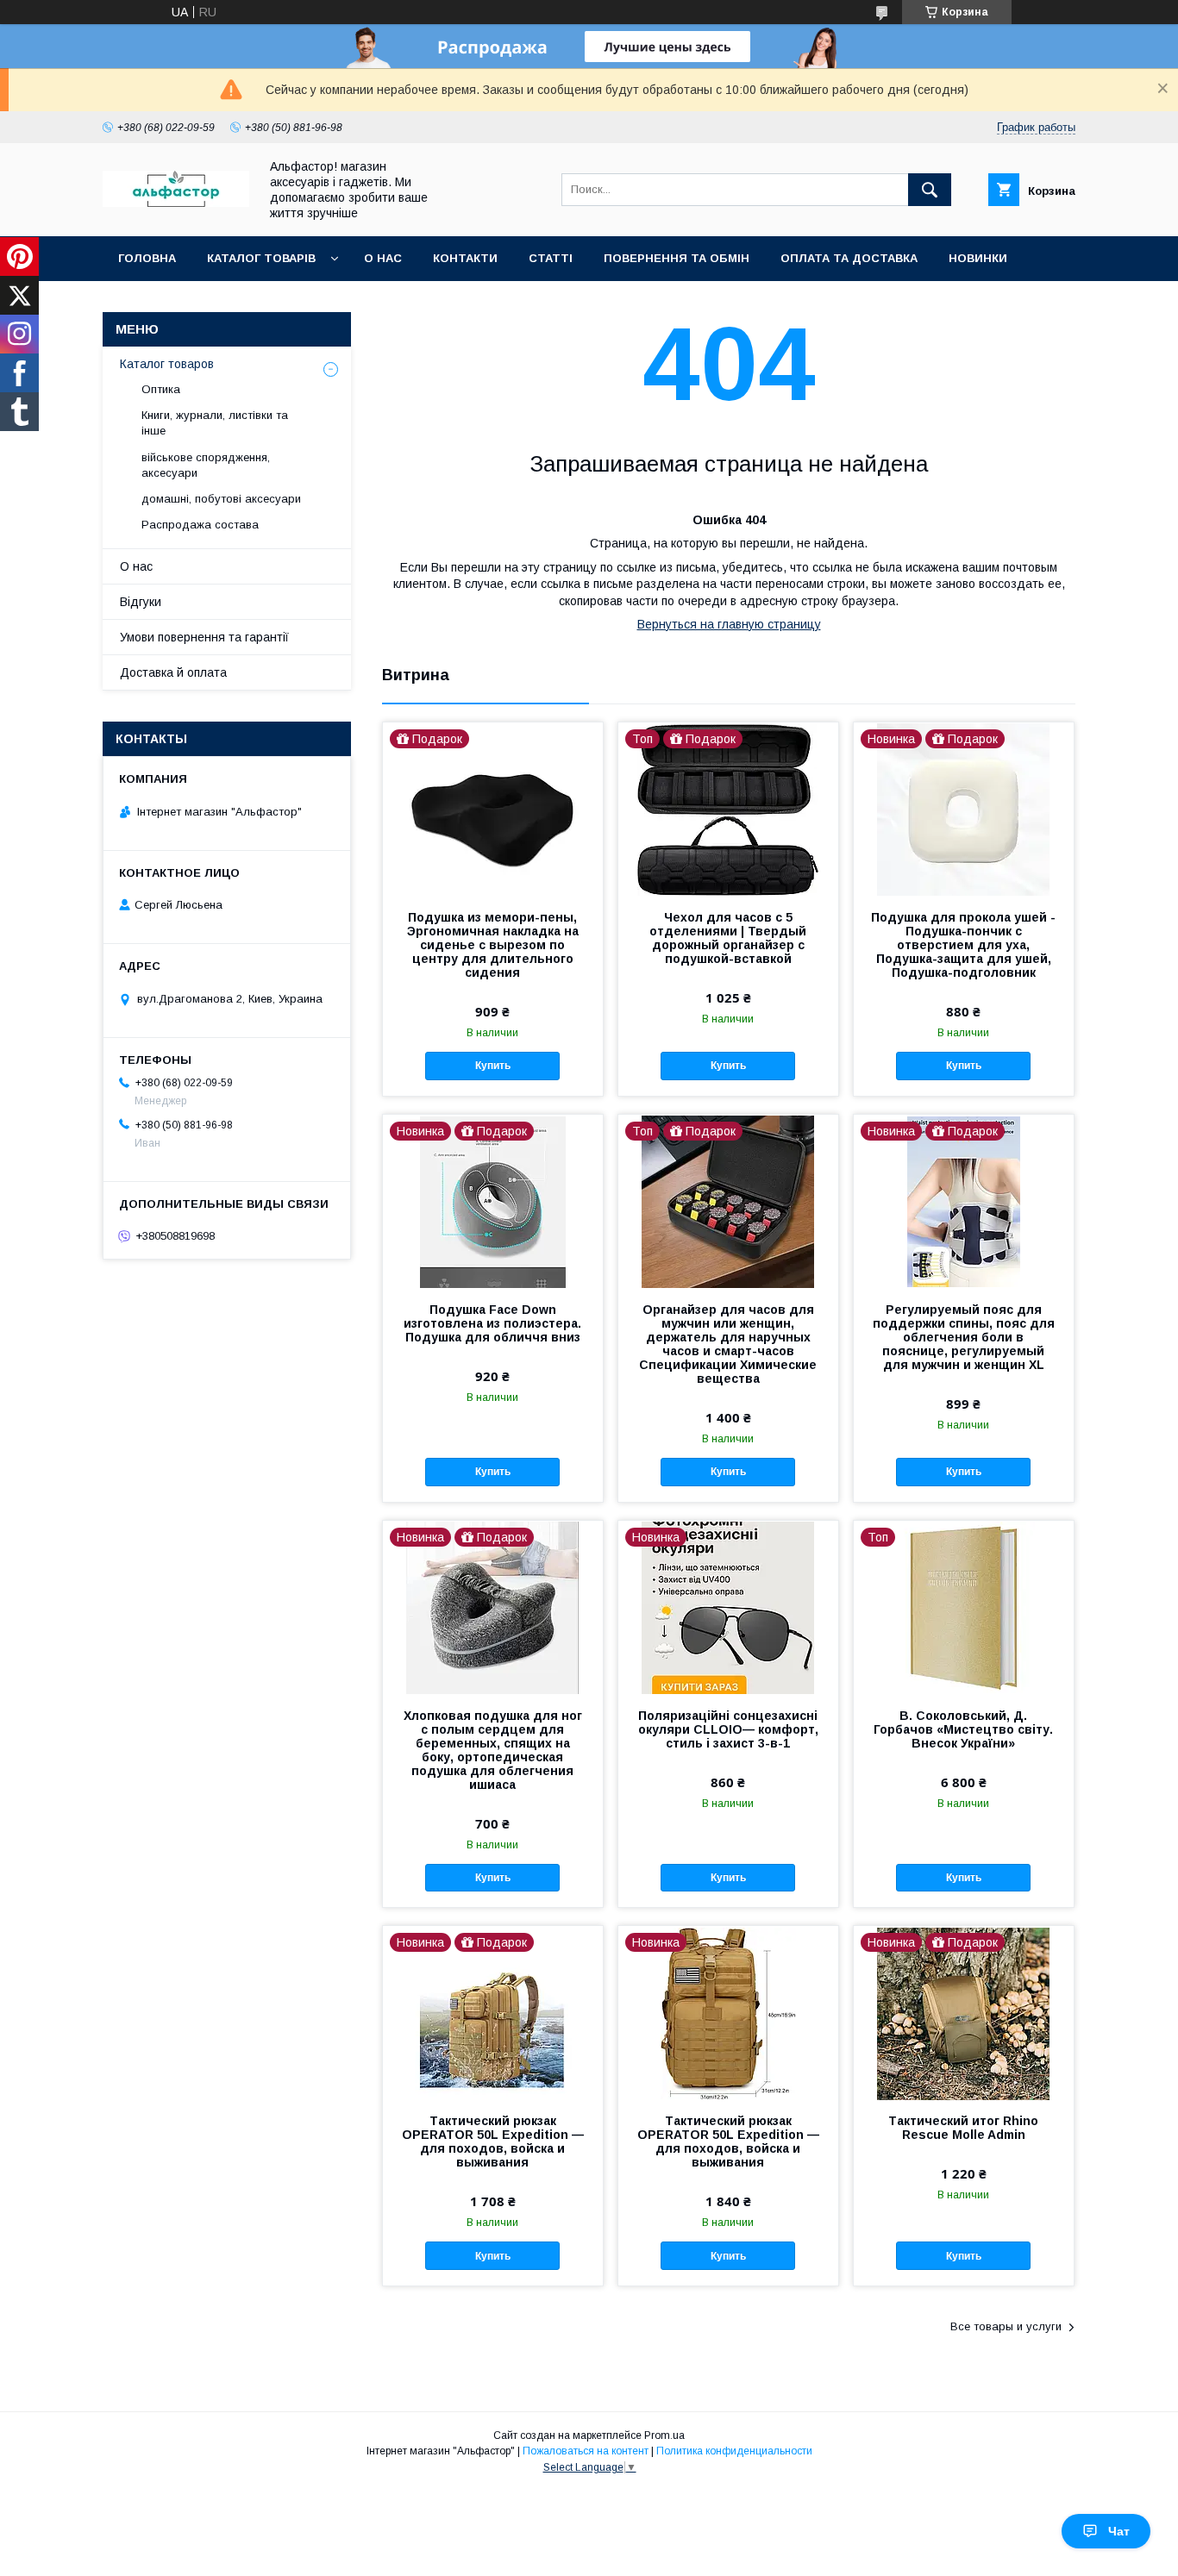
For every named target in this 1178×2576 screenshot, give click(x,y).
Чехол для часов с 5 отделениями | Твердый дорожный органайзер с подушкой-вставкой (728, 938)
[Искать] (930, 190)
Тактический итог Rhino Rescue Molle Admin (963, 2128)
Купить (493, 1066)
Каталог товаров (167, 364)
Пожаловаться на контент (586, 2451)
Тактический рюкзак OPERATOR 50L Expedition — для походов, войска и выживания (493, 2141)
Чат (1119, 2531)
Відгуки (141, 602)
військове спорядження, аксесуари (206, 465)
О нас (383, 258)
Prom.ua (664, 2435)
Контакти (465, 258)
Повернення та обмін (677, 258)
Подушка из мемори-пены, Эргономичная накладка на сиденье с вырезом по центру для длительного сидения (493, 945)
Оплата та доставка (849, 258)
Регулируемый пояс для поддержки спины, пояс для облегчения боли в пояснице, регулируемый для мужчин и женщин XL (964, 1337)
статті (551, 258)
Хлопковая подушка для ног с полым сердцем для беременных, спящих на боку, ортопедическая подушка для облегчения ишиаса (493, 1750)
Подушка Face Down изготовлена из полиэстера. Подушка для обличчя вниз (492, 1323)
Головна (147, 258)
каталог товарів (261, 258)
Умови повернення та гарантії (204, 637)
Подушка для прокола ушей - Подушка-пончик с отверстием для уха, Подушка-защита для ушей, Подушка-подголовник (963, 945)
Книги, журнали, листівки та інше (215, 423)
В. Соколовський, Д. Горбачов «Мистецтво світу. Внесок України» (963, 1729)
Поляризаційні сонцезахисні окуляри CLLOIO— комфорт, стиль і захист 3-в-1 (728, 1729)
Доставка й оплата (173, 672)
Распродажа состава (200, 525)
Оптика (161, 389)
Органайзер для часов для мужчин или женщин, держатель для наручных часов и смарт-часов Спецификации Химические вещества (728, 1344)
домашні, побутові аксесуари (221, 499)
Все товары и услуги (1006, 2326)
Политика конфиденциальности (734, 2451)
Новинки (978, 258)
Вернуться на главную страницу (729, 624)
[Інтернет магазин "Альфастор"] (176, 203)
